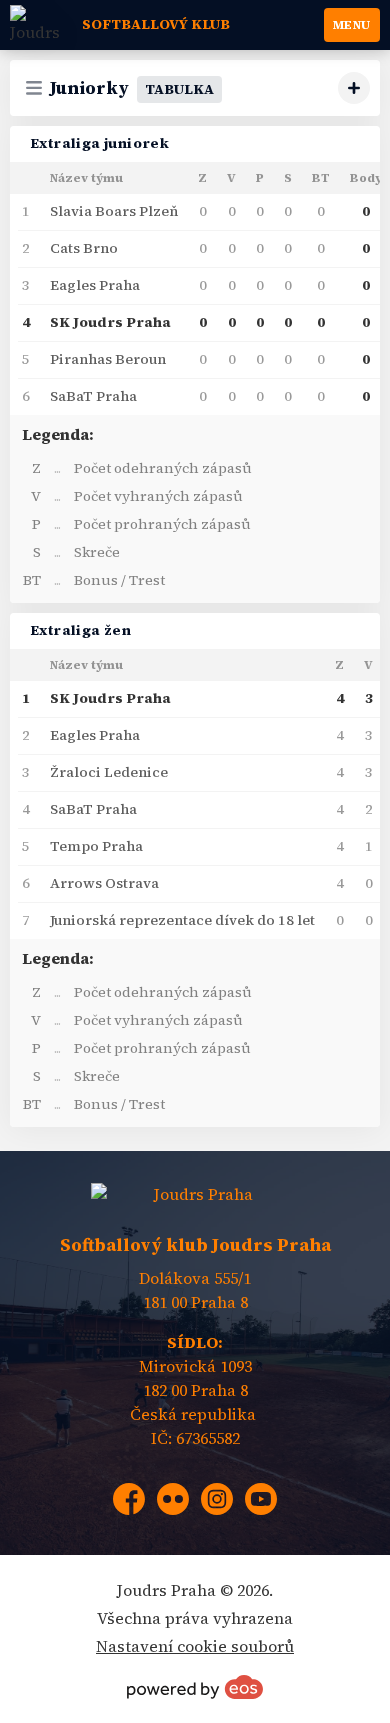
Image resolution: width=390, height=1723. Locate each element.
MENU (352, 25)
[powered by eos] (195, 1687)
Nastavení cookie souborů (195, 1646)
